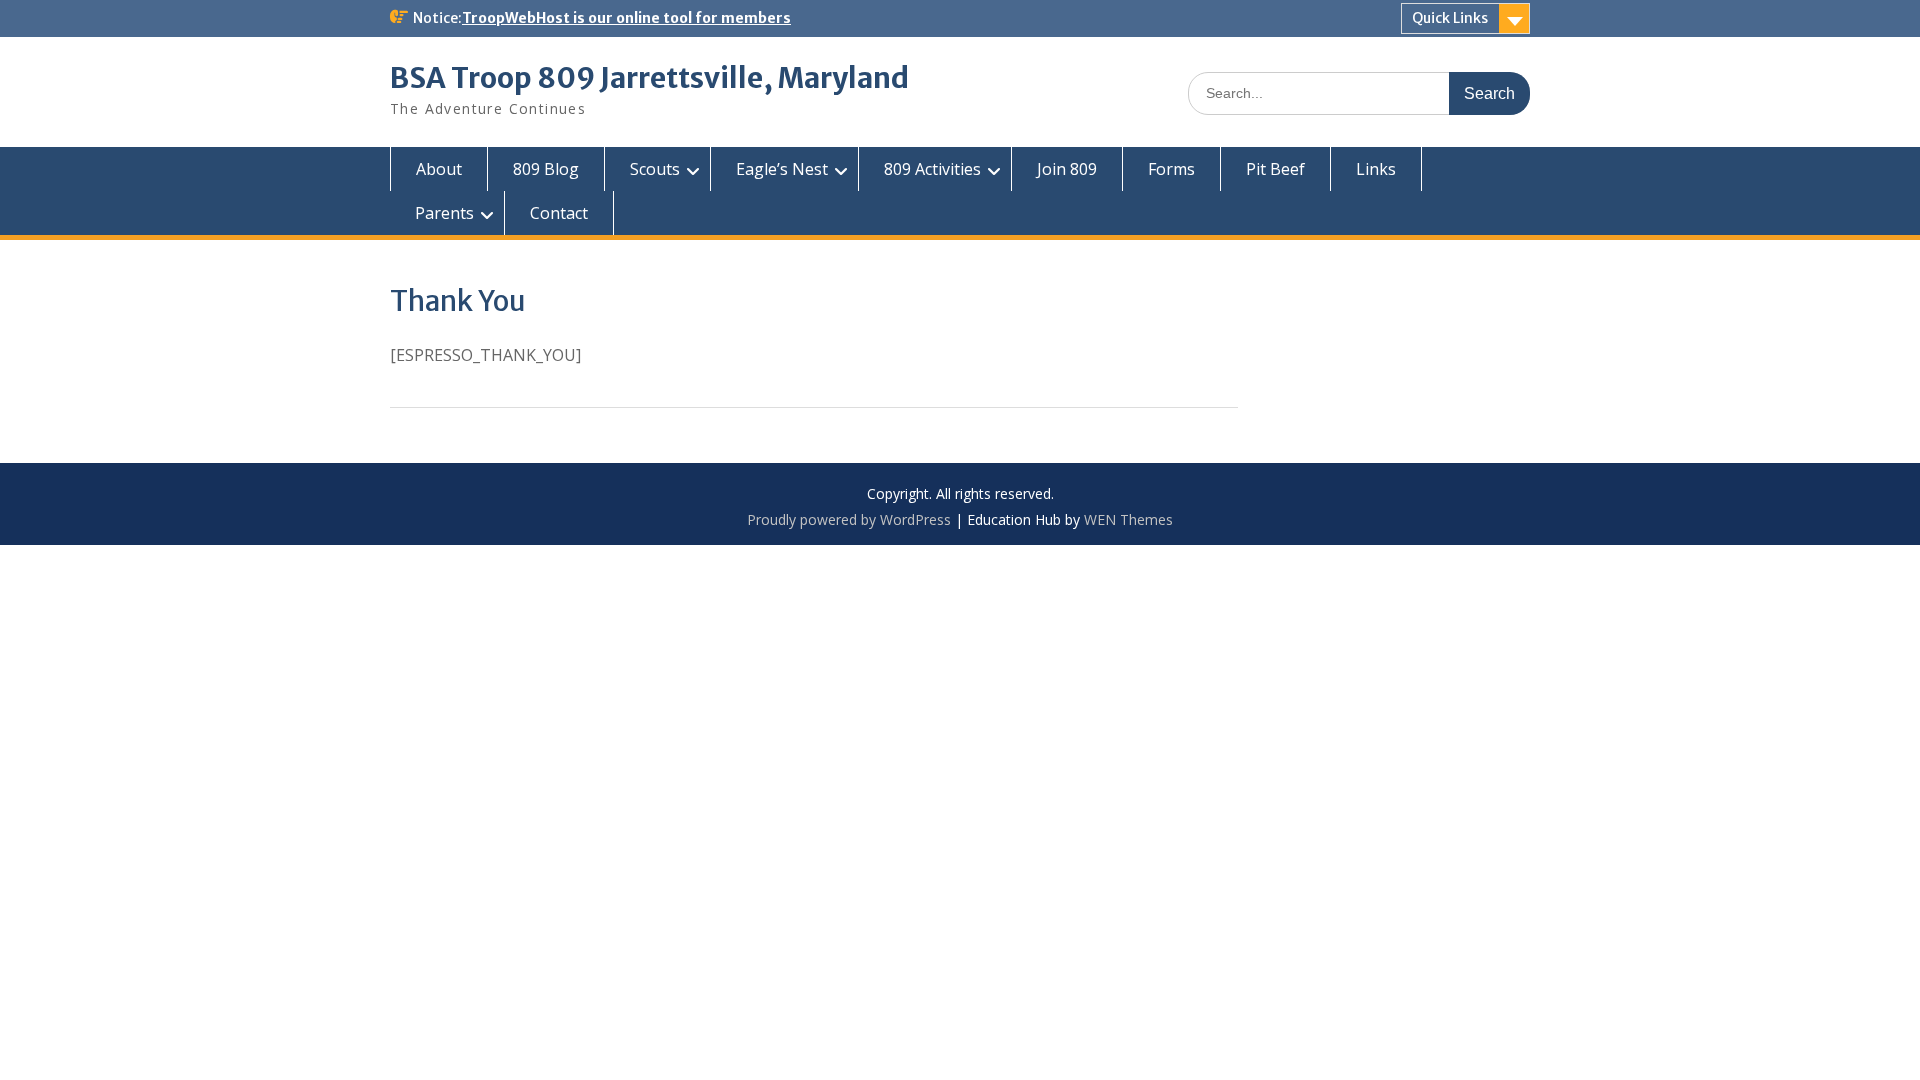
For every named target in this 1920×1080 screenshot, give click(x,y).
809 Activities (932, 169)
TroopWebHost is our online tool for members (626, 18)
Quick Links (1450, 18)
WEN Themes (1128, 519)
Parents (444, 213)
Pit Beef (1275, 169)
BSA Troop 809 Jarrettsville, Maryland (649, 78)
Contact (559, 213)
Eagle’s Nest (782, 169)
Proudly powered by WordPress (849, 519)
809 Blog (546, 169)
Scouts (655, 169)
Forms (1171, 169)
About (439, 169)
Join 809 (1067, 169)
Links (1376, 169)
